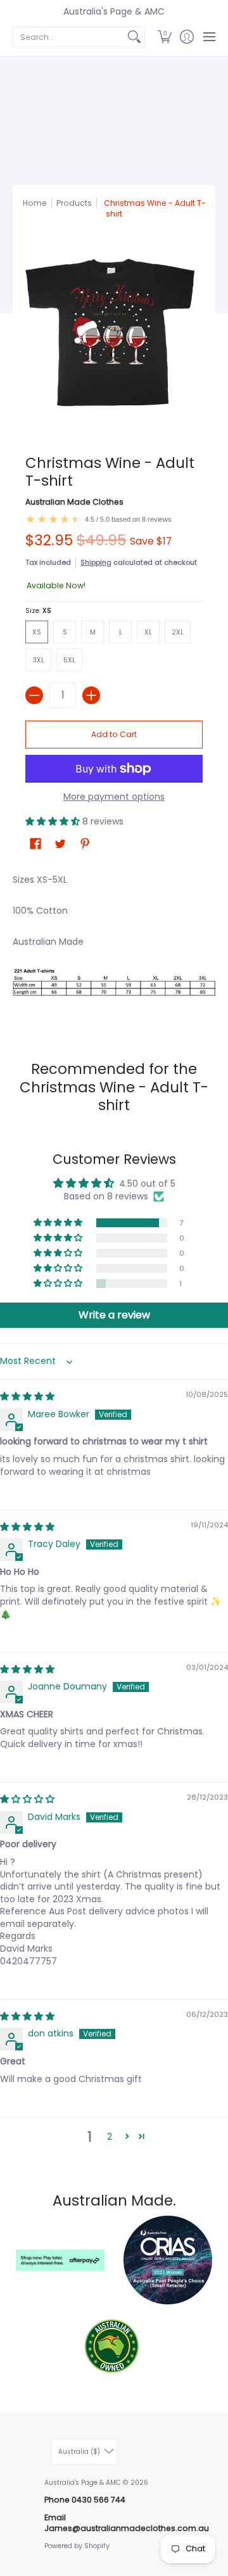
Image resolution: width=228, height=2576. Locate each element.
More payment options (114, 797)
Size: (38, 611)
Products (74, 203)
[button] (164, 37)
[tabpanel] (114, 945)
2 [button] (110, 2137)
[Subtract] (34, 695)
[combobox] (69, 37)
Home (35, 203)
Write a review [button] (114, 1315)
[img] (27, 1396)
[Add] (91, 695)
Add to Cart (114, 734)
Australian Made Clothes (74, 502)
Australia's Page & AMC (114, 11)
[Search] (134, 37)
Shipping (96, 562)
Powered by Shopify (77, 2546)
